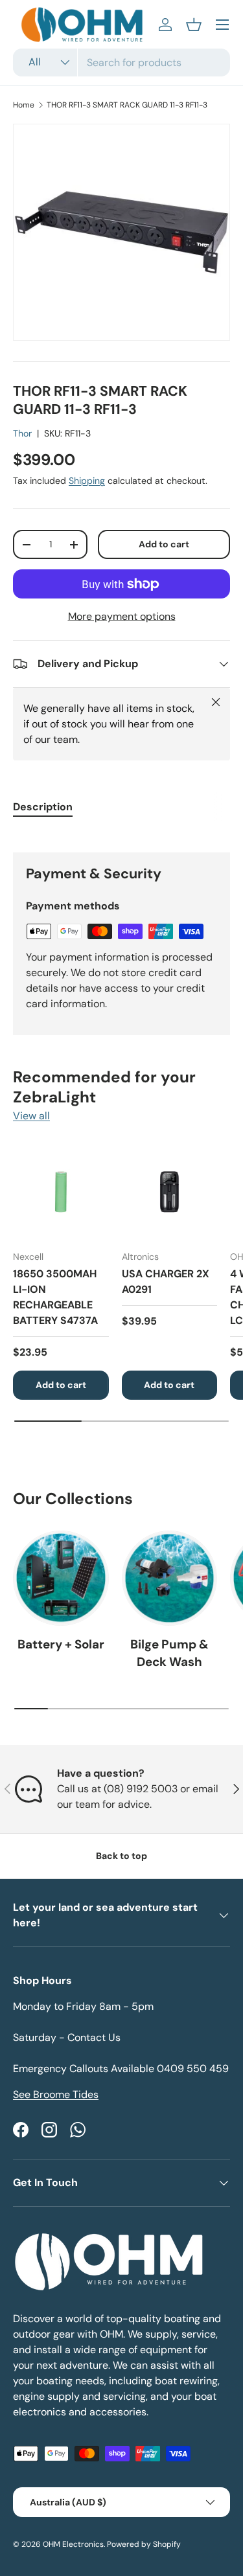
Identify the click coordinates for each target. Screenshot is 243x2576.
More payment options (122, 616)
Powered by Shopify (144, 2544)
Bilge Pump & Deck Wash (169, 1653)
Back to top (121, 1856)
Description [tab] (43, 807)
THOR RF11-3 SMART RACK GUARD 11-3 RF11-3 (127, 105)
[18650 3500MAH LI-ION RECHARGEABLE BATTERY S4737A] (61, 1192)
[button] (194, 25)
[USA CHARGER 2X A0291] (170, 1192)
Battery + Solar (61, 1644)
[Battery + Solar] (61, 1579)
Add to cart (164, 544)
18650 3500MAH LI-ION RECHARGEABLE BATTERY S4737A (55, 1297)
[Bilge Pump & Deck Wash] (170, 1579)
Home (24, 105)
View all (31, 1116)
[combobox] (121, 63)
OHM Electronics (73, 2544)
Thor (22, 433)
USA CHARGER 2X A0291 (166, 1282)
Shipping (87, 481)
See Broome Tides (56, 2094)
